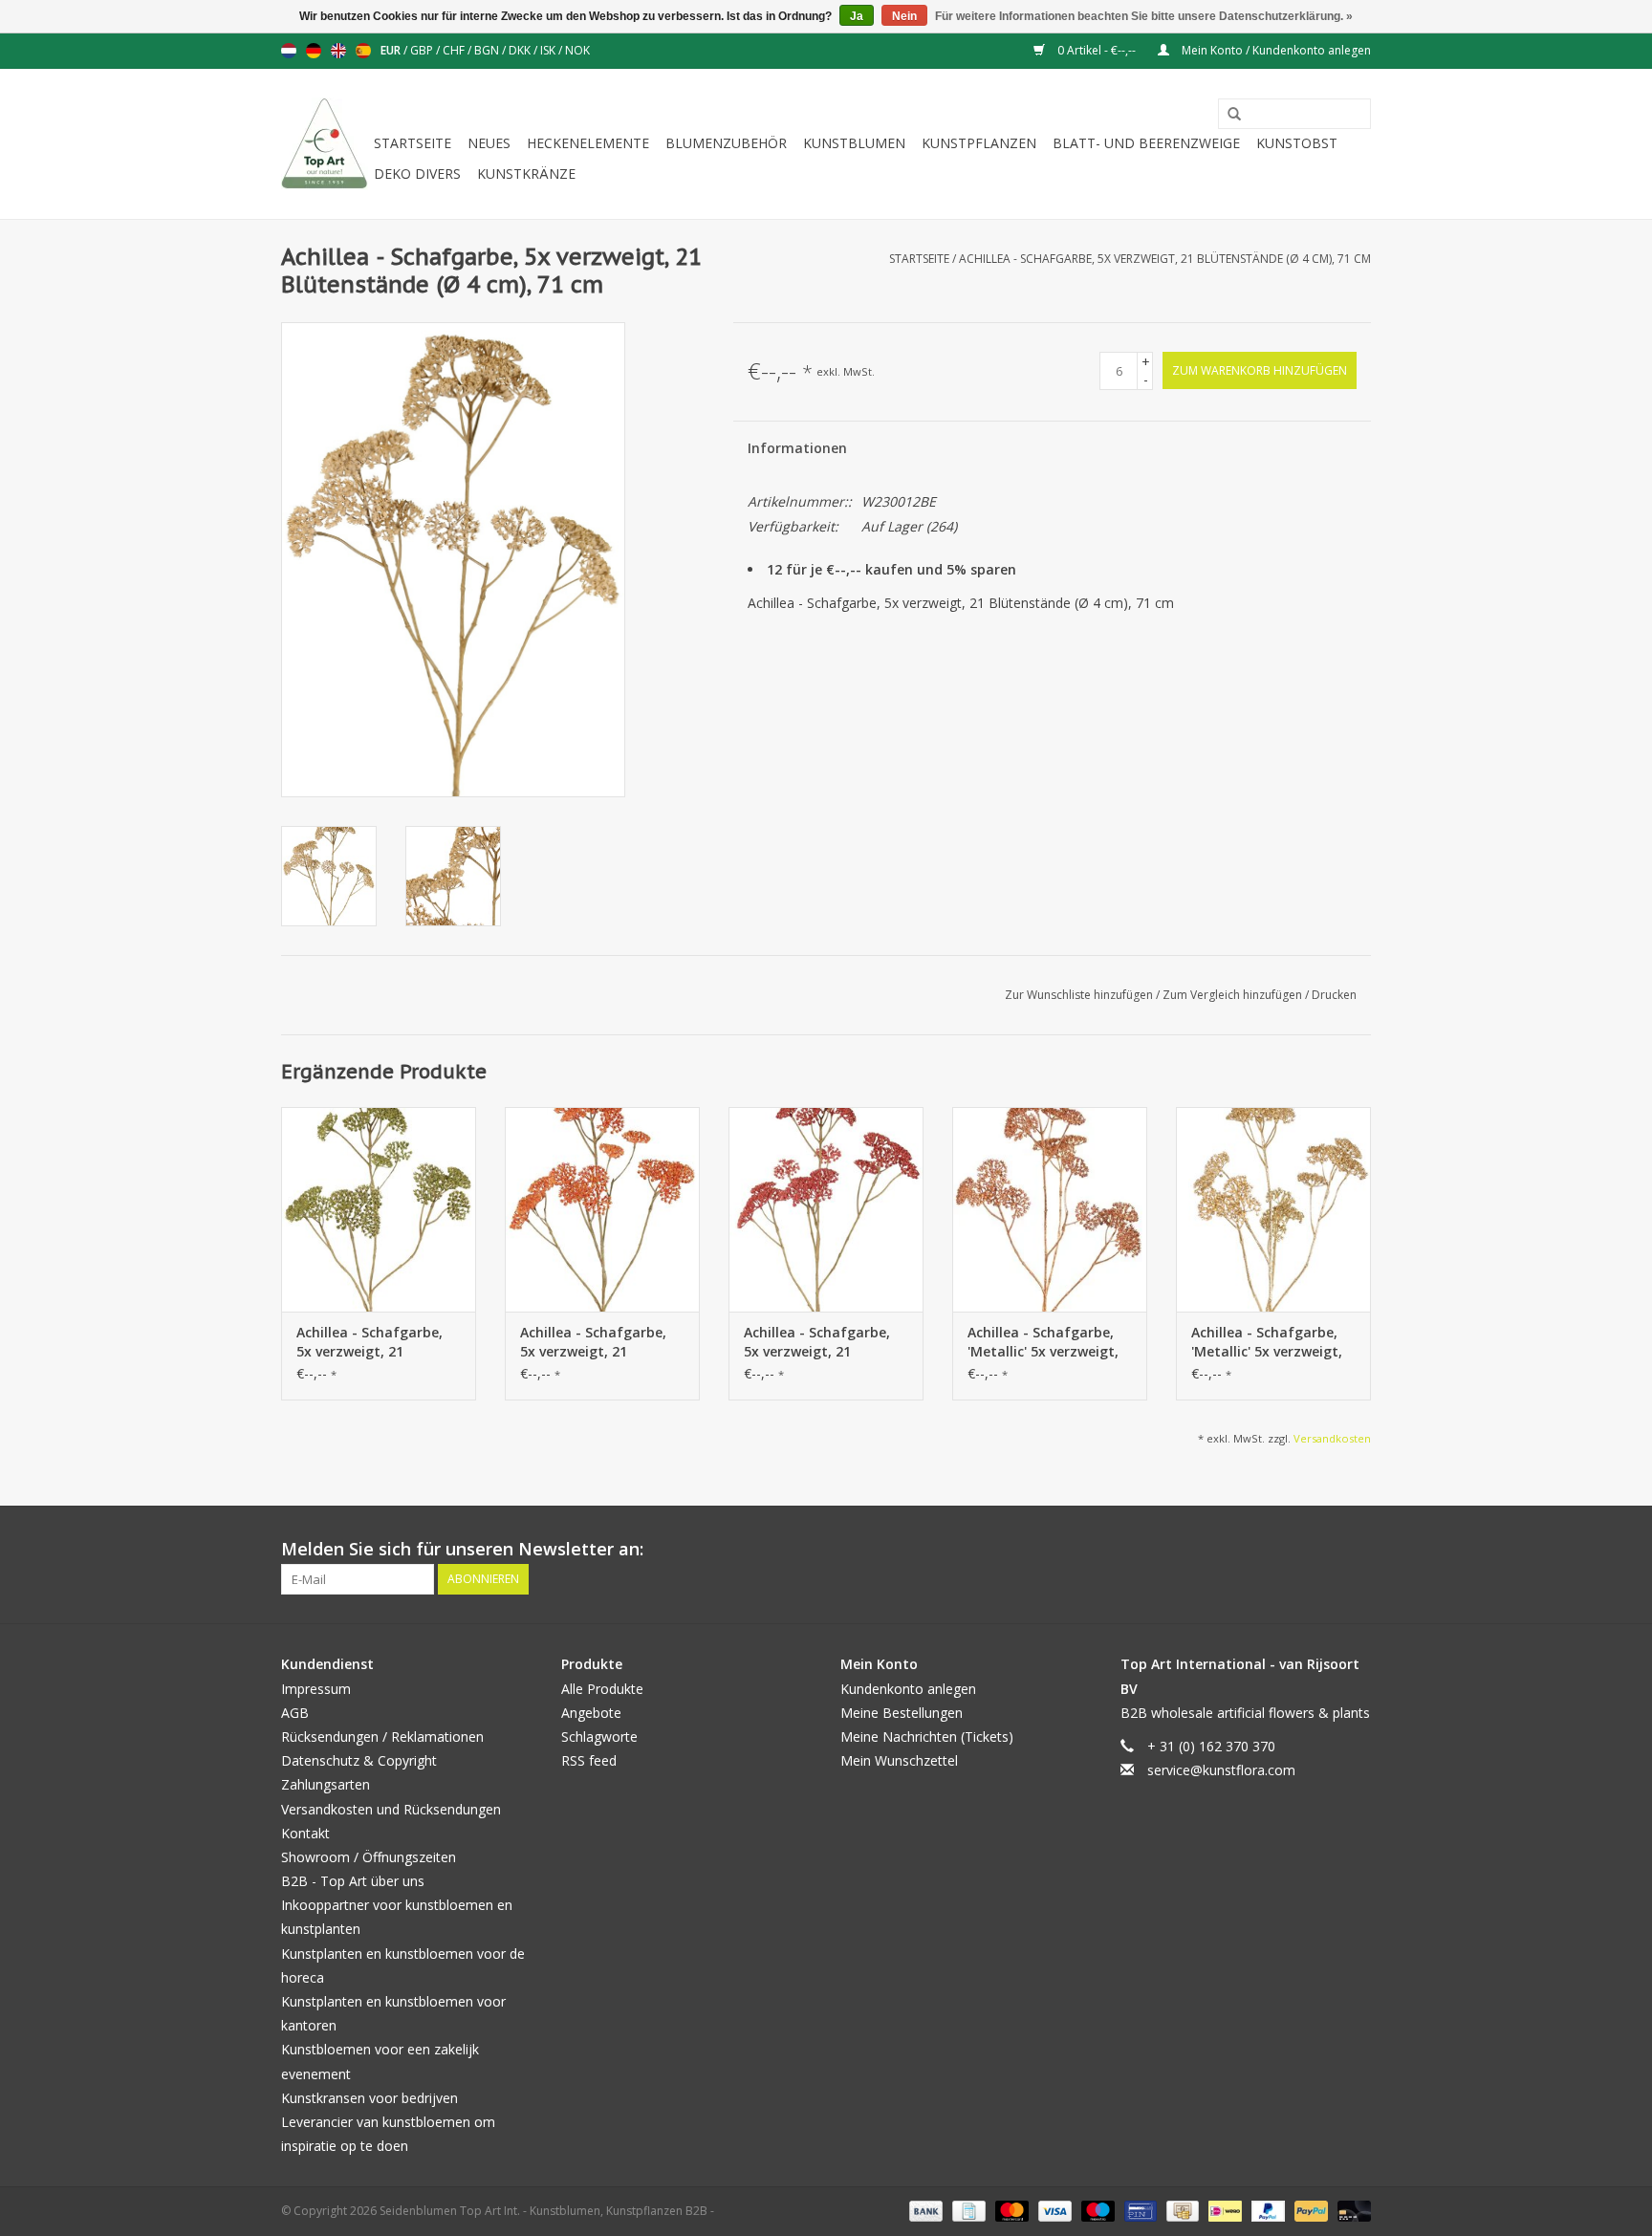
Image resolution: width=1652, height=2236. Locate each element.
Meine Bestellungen (902, 1713)
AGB (295, 1713)
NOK (577, 50)
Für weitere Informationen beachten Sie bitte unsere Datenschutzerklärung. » (1144, 16)
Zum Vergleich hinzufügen (1234, 995)
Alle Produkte (602, 1689)
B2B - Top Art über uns (353, 1881)
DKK (521, 50)
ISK (549, 50)
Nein (904, 16)
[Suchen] (1228, 115)
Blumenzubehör (726, 143)
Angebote (591, 1713)
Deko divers (417, 174)
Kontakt (305, 1833)
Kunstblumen (854, 143)
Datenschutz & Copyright (359, 1760)
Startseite (413, 143)
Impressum (316, 1689)
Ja (857, 16)
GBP (423, 50)
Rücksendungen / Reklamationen (382, 1737)
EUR (392, 50)
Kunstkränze (526, 174)
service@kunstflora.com (1221, 1770)
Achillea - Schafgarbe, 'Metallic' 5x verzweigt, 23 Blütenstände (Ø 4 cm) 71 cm (1043, 1342)
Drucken (1334, 995)
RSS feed (589, 1760)
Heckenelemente (588, 143)
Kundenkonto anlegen (908, 1689)
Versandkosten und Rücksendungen (391, 1809)
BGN (488, 50)
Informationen (797, 448)
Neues (489, 143)
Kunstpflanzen (979, 143)
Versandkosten (1332, 1438)
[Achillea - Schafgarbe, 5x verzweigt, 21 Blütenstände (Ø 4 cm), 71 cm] (379, 1209)
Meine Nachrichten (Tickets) (927, 1737)
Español (363, 51)
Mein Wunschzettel (899, 1760)
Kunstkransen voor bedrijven (370, 2098)
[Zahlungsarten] (924, 2211)
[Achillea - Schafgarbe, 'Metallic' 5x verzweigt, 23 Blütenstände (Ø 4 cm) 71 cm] (1050, 1209)
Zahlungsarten (326, 1784)
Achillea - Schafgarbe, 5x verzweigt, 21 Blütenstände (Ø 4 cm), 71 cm (1165, 259)
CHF (455, 50)
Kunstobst (1297, 143)
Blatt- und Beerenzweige (1146, 143)
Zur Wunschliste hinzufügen (1080, 995)
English (338, 51)
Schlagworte (599, 1737)
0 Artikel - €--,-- (1097, 50)
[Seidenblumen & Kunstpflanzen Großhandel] (325, 144)
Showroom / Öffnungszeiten (369, 1857)
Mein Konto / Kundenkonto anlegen (1275, 50)
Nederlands (289, 51)
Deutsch (314, 51)
